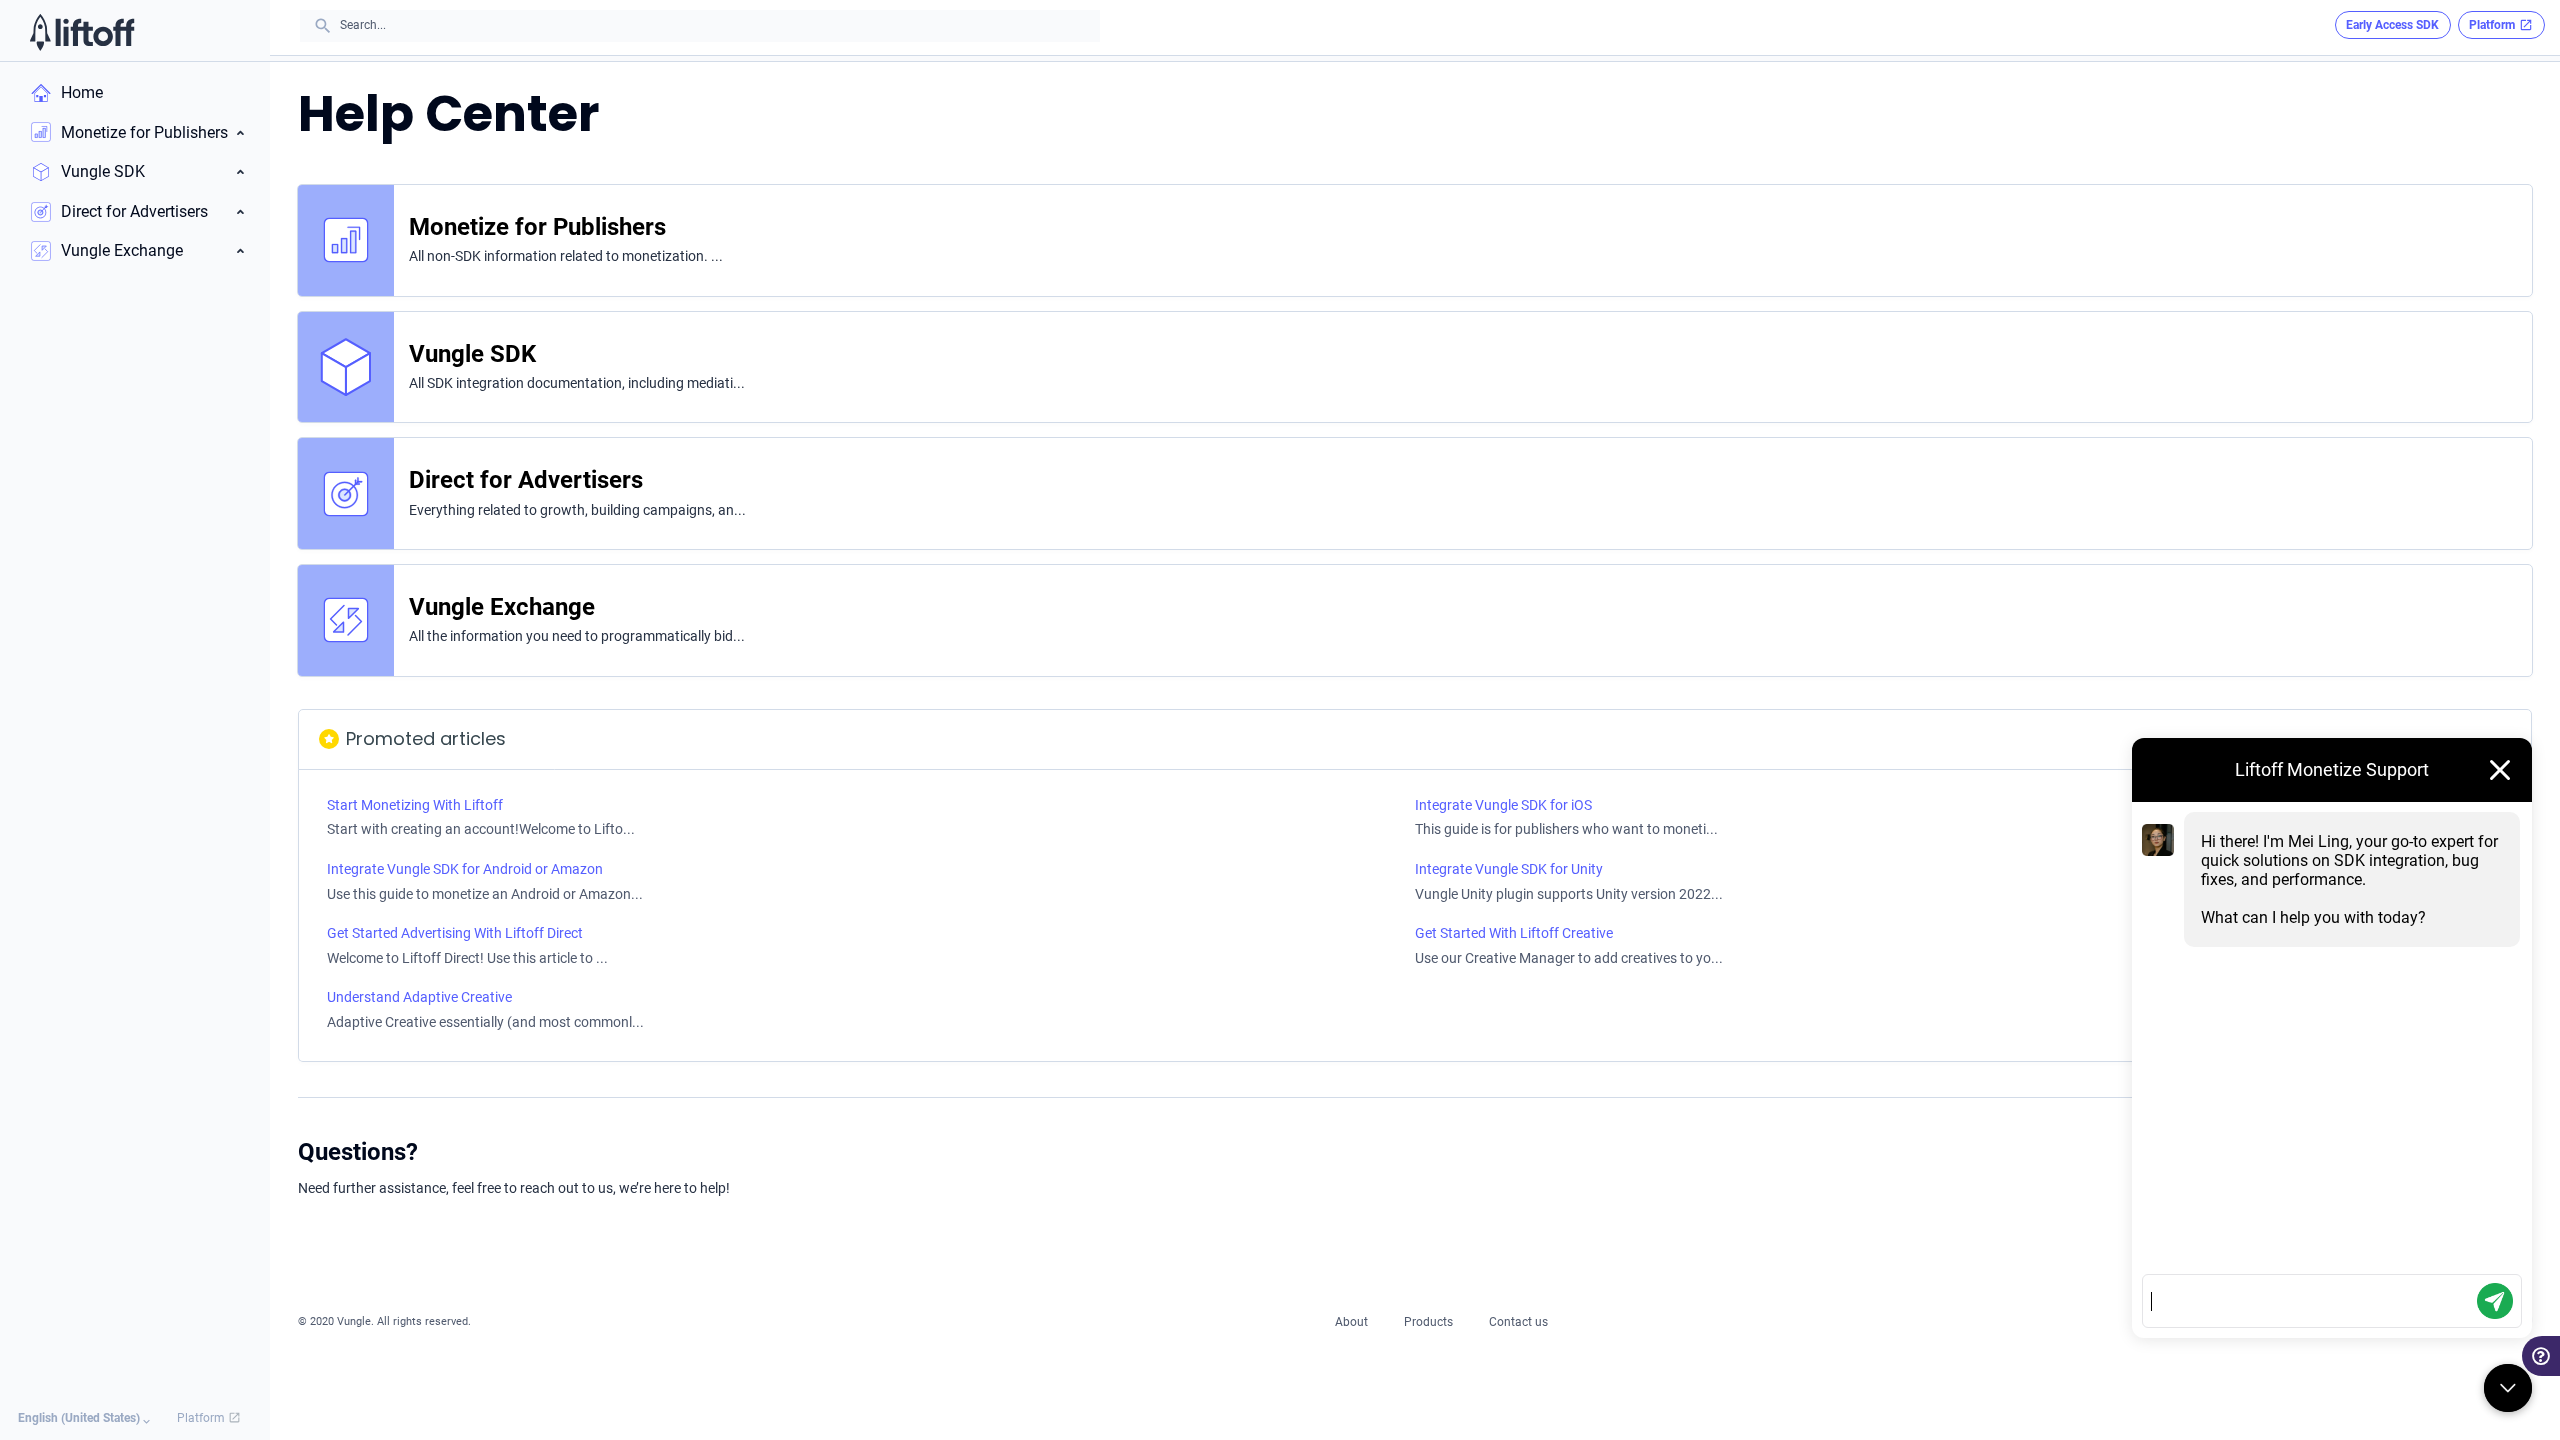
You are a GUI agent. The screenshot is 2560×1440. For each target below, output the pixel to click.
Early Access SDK (2392, 25)
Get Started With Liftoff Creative (1514, 933)
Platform (202, 1418)
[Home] (82, 31)
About (1351, 1322)
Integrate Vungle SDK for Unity (1509, 869)
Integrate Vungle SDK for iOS (1503, 805)
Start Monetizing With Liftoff (415, 805)
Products (1428, 1322)
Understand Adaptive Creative (419, 997)
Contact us (1518, 1322)
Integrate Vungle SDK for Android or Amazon (465, 869)
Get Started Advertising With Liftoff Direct (455, 933)
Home (82, 92)
